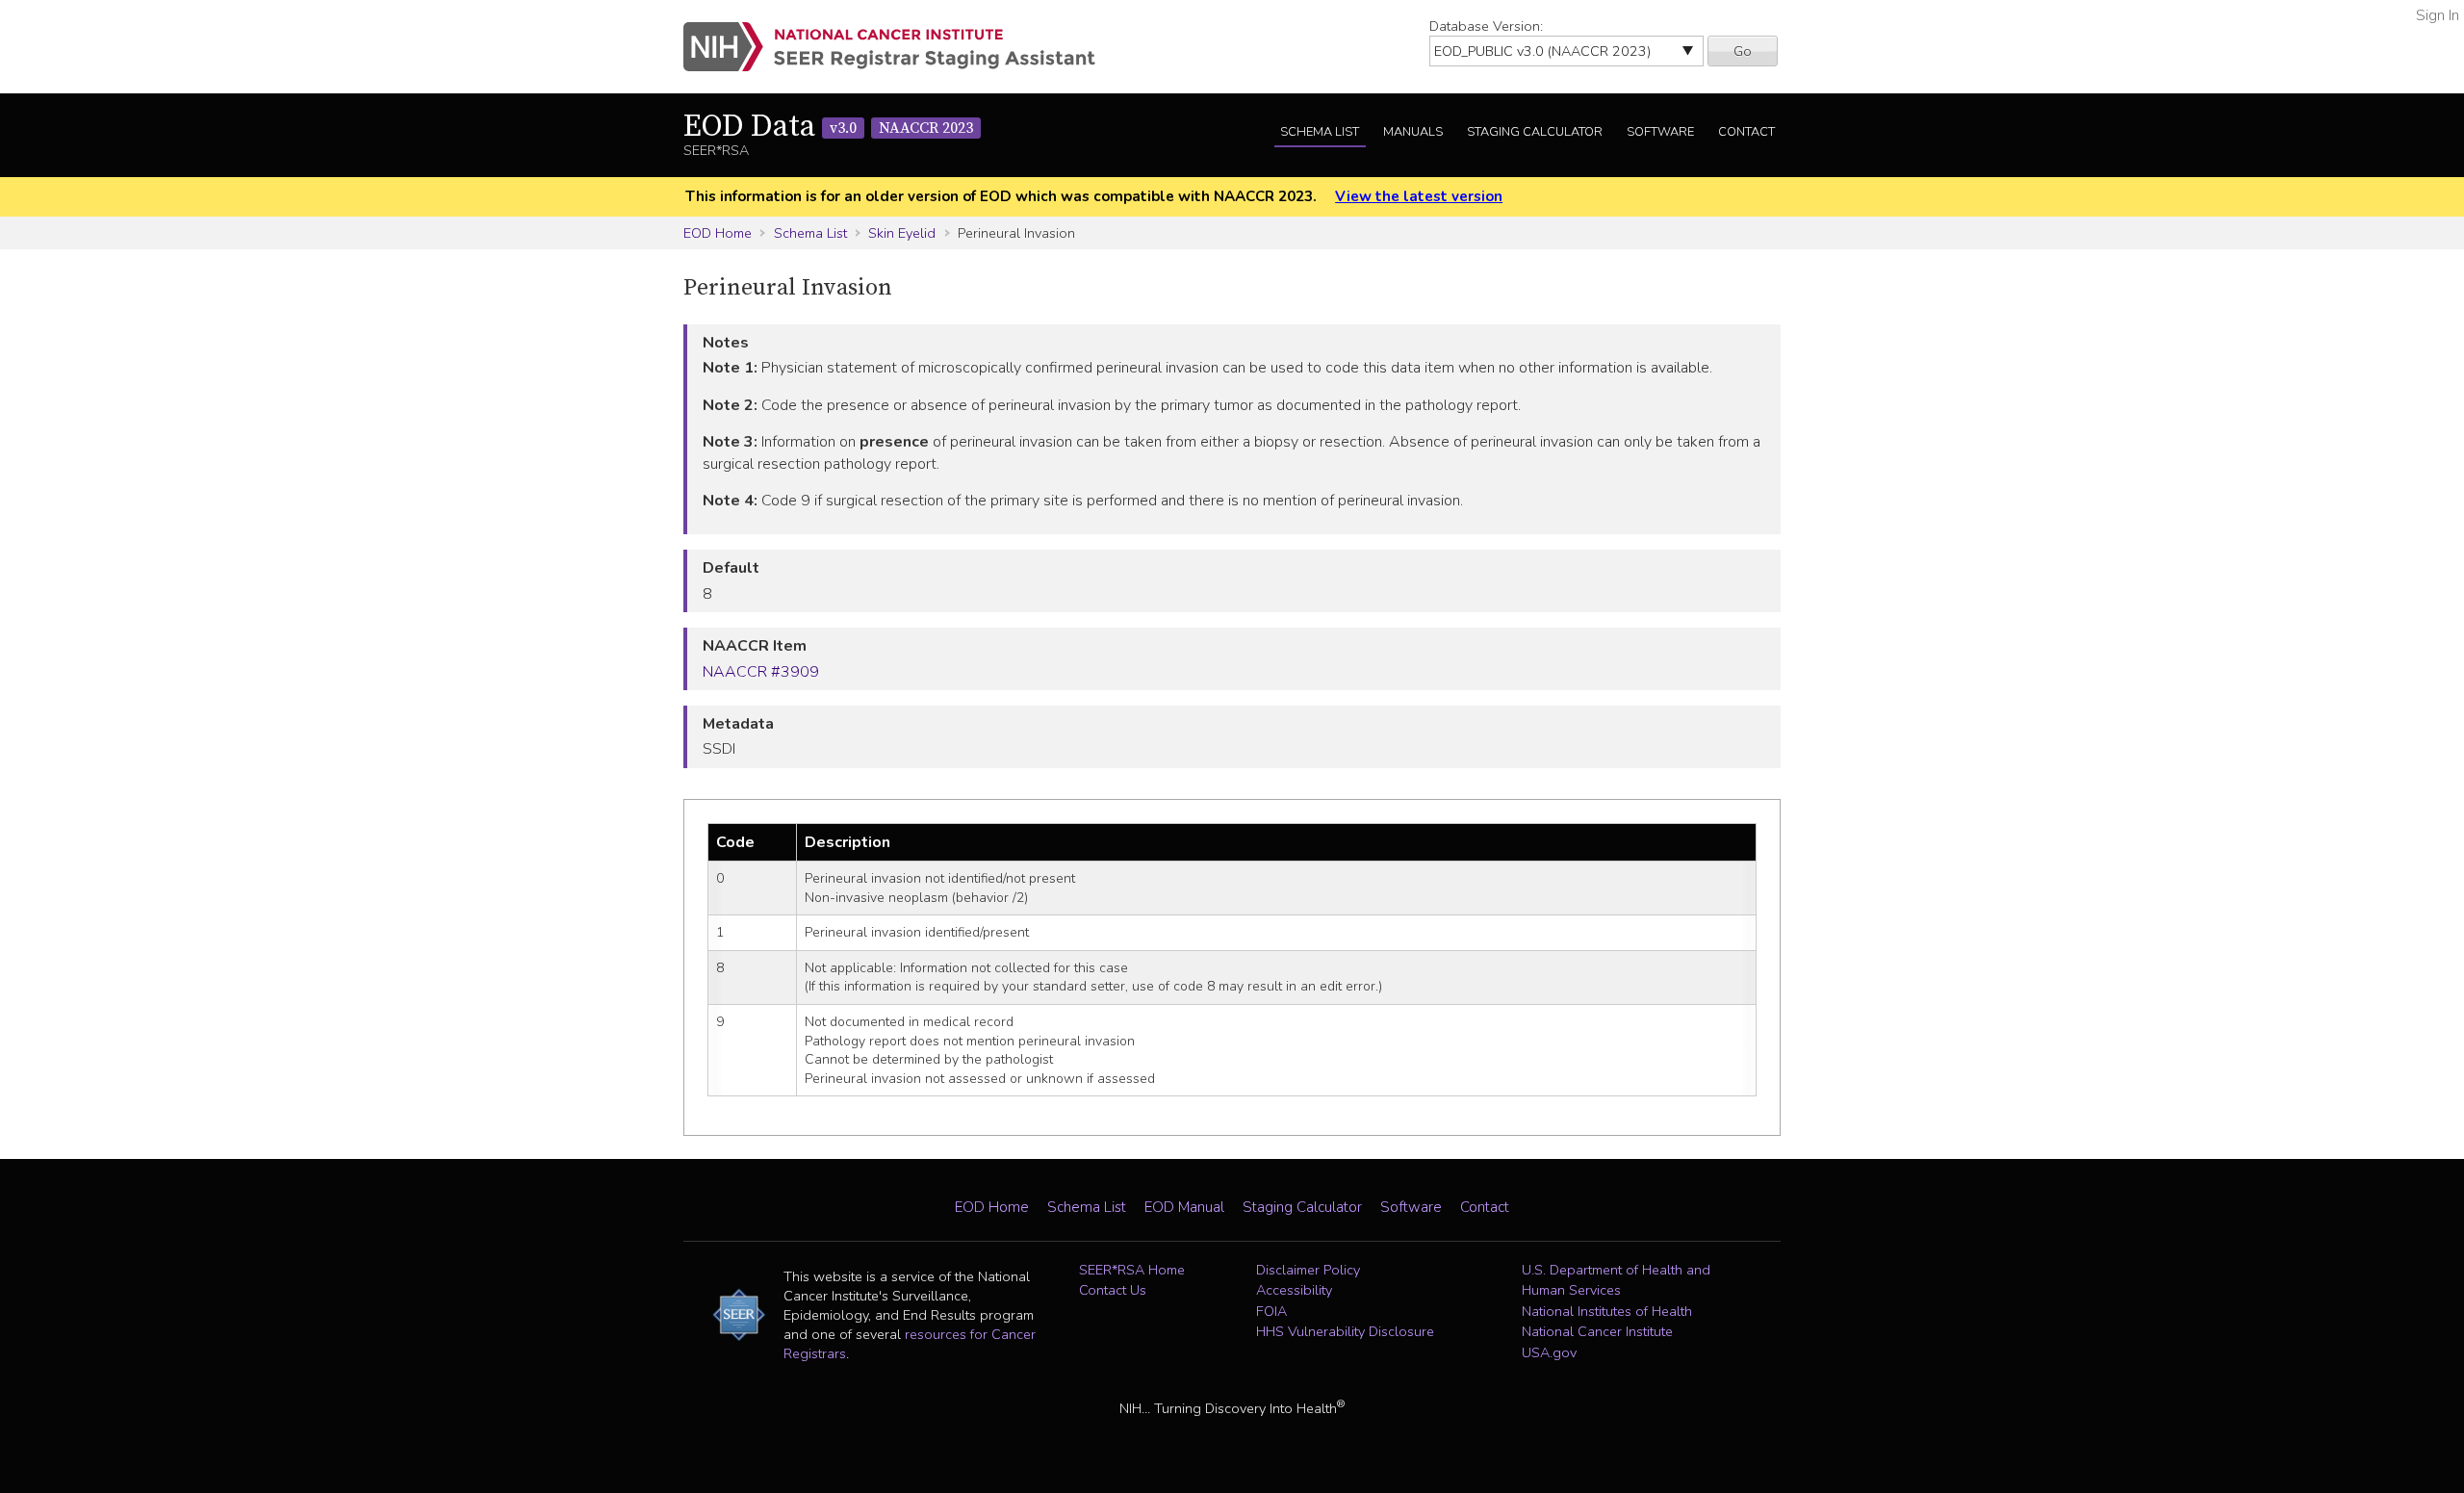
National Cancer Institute (1597, 1331)
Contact (1746, 132)
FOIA (1271, 1311)
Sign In (2438, 15)
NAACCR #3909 (761, 672)
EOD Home (718, 233)
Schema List (1320, 132)
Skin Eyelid (902, 233)
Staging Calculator (1535, 132)
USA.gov (1549, 1352)
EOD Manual (1184, 1207)
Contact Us (1113, 1290)
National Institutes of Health (1607, 1311)
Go (1743, 51)
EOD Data (828, 127)
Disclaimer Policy (1308, 1270)
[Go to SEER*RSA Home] (900, 47)
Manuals (1413, 132)
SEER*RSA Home (1132, 1270)
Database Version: (1486, 26)
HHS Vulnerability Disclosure (1345, 1331)
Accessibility (1294, 1290)
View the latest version (1419, 196)
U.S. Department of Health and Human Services (1616, 1280)
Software (1660, 132)
